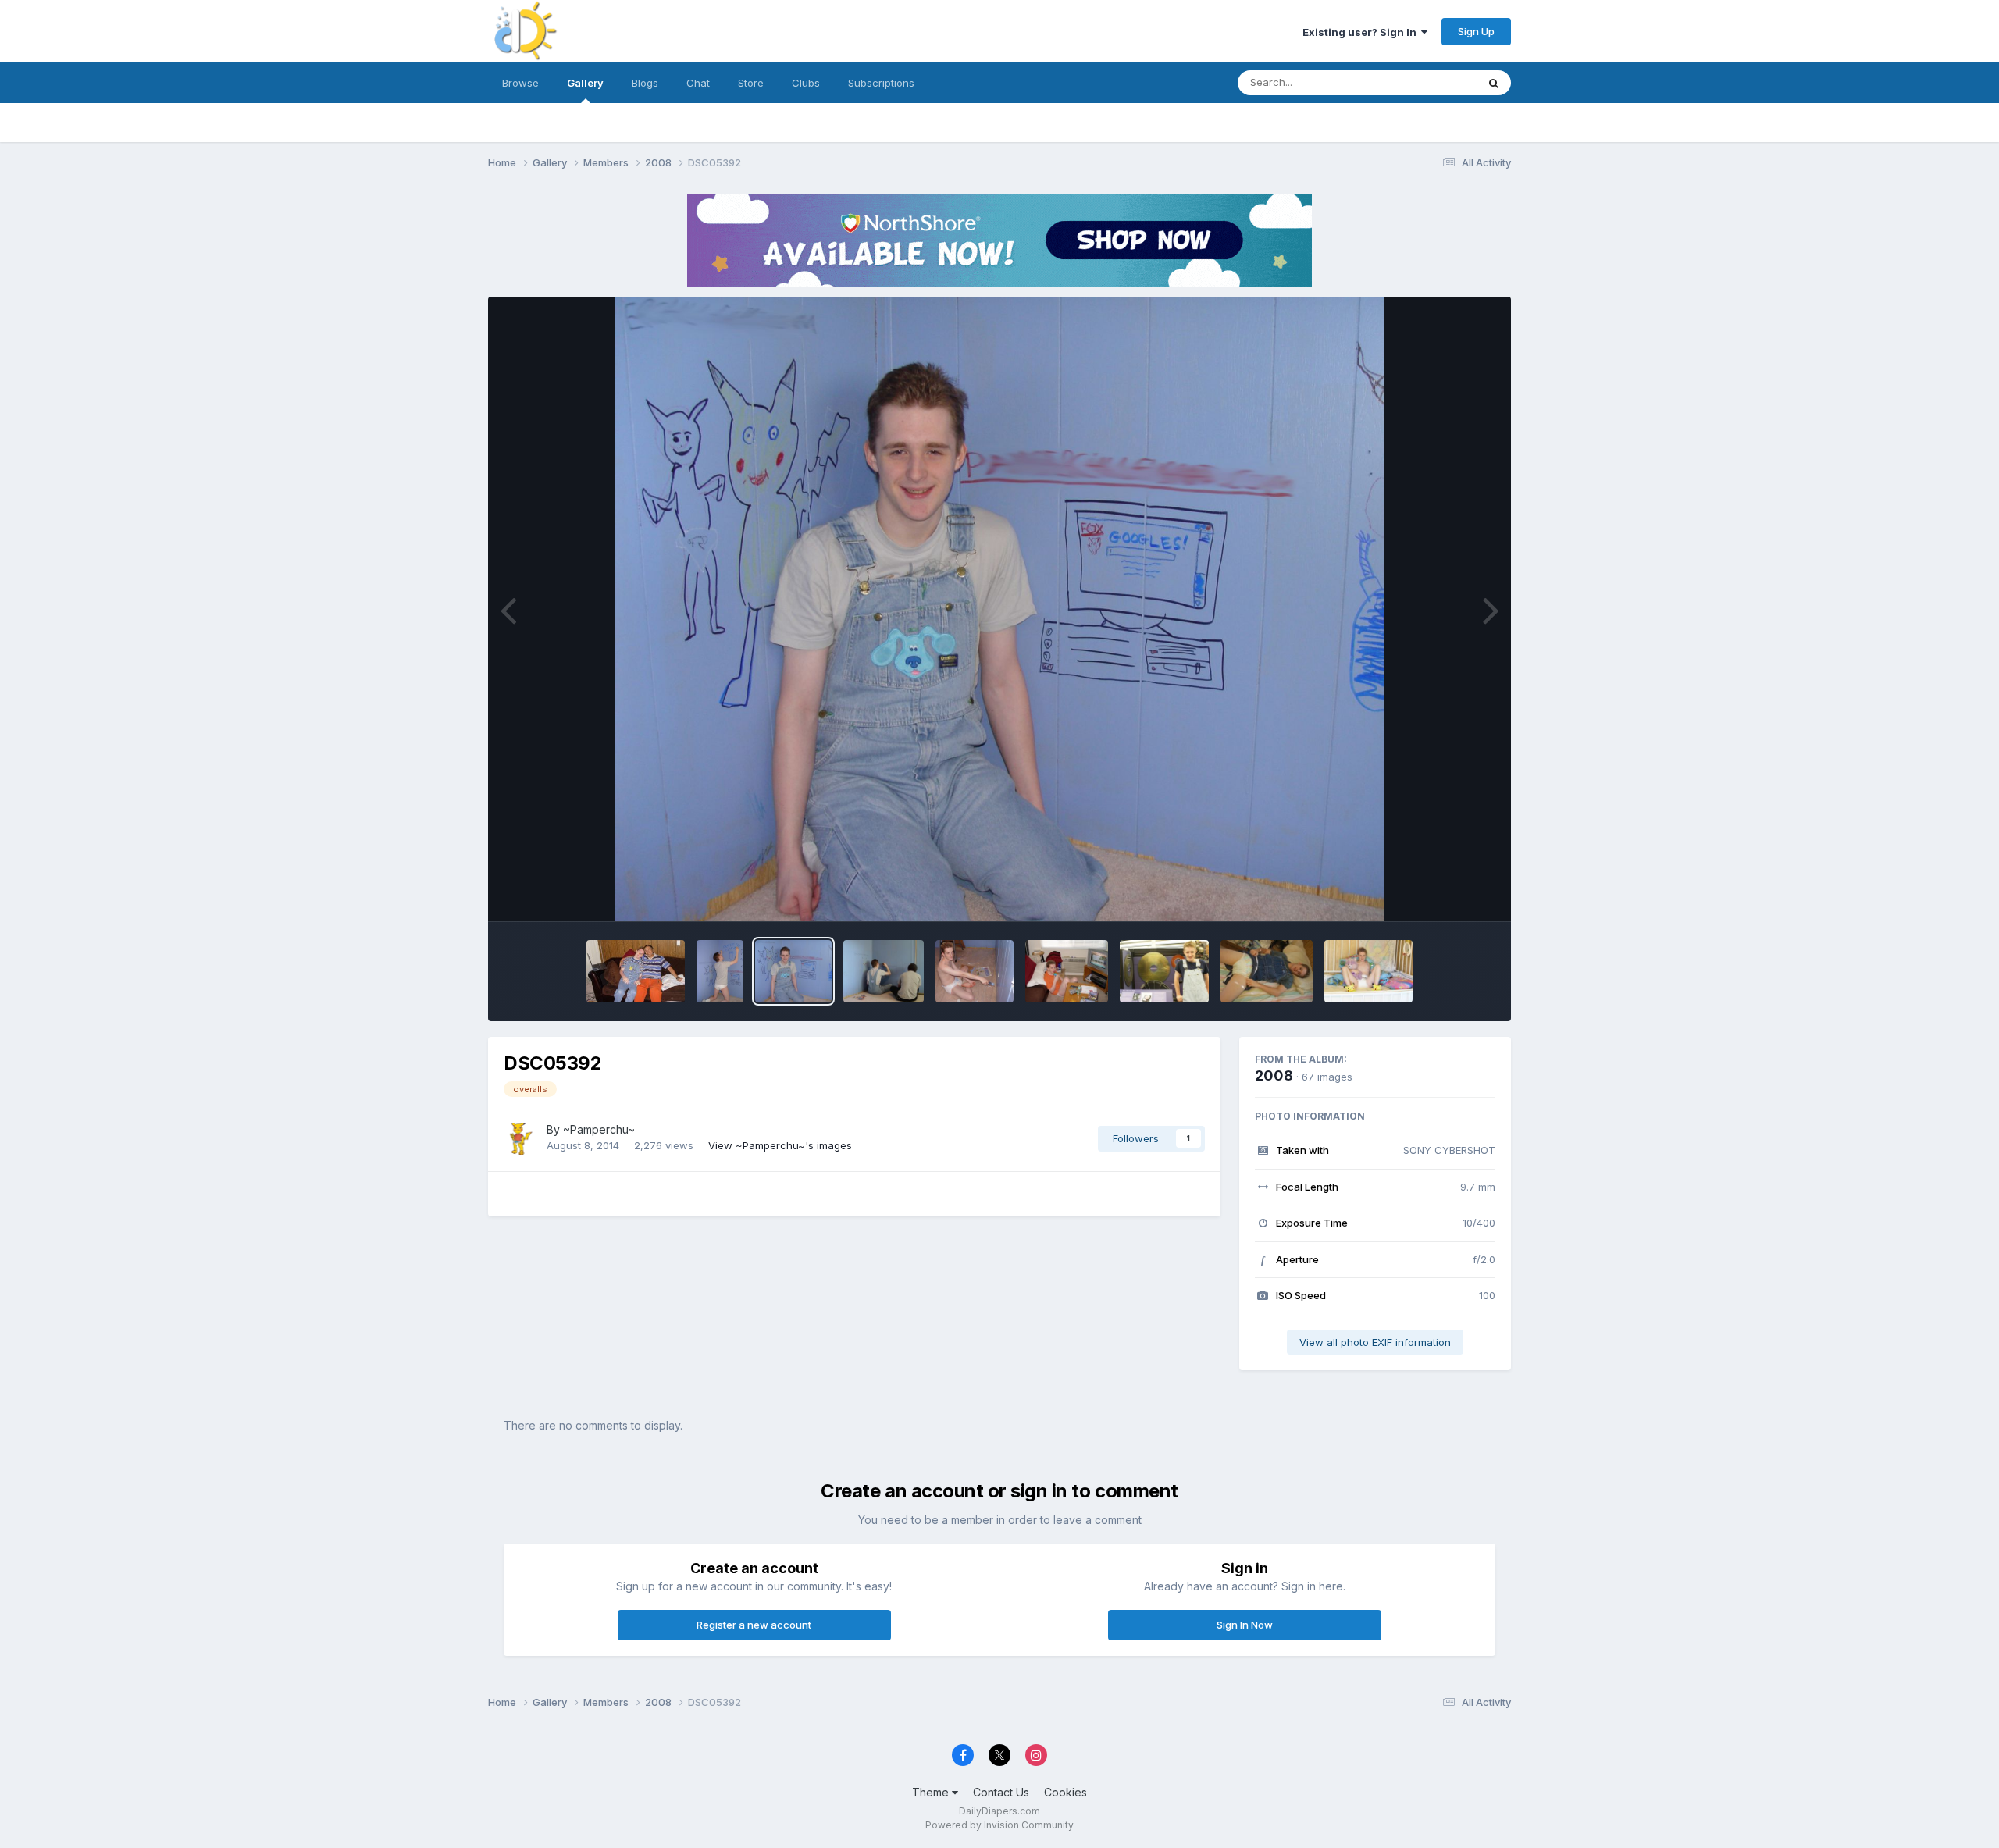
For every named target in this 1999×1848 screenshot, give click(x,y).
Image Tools (1446, 893)
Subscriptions (881, 83)
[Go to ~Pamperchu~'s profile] (521, 1138)
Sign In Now (1245, 1625)
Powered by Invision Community (999, 1825)
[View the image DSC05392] (793, 971)
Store (751, 83)
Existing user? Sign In (1362, 32)
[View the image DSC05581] (635, 971)
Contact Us (1001, 1792)
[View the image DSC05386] (884, 971)
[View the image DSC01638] (1267, 971)
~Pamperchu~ (599, 1129)
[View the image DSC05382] (975, 971)
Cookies (1065, 1792)
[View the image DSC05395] (720, 971)
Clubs (806, 83)
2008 (1274, 1075)
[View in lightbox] (999, 609)
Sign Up (1476, 31)
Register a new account (754, 1625)
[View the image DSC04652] (1066, 971)
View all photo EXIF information (1375, 1342)
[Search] (1494, 83)
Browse (520, 83)
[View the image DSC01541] (1368, 971)
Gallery (585, 83)
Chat (698, 83)
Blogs (645, 83)
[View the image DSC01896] (1164, 971)
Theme (932, 1792)
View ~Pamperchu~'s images (780, 1145)
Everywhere (1428, 82)
